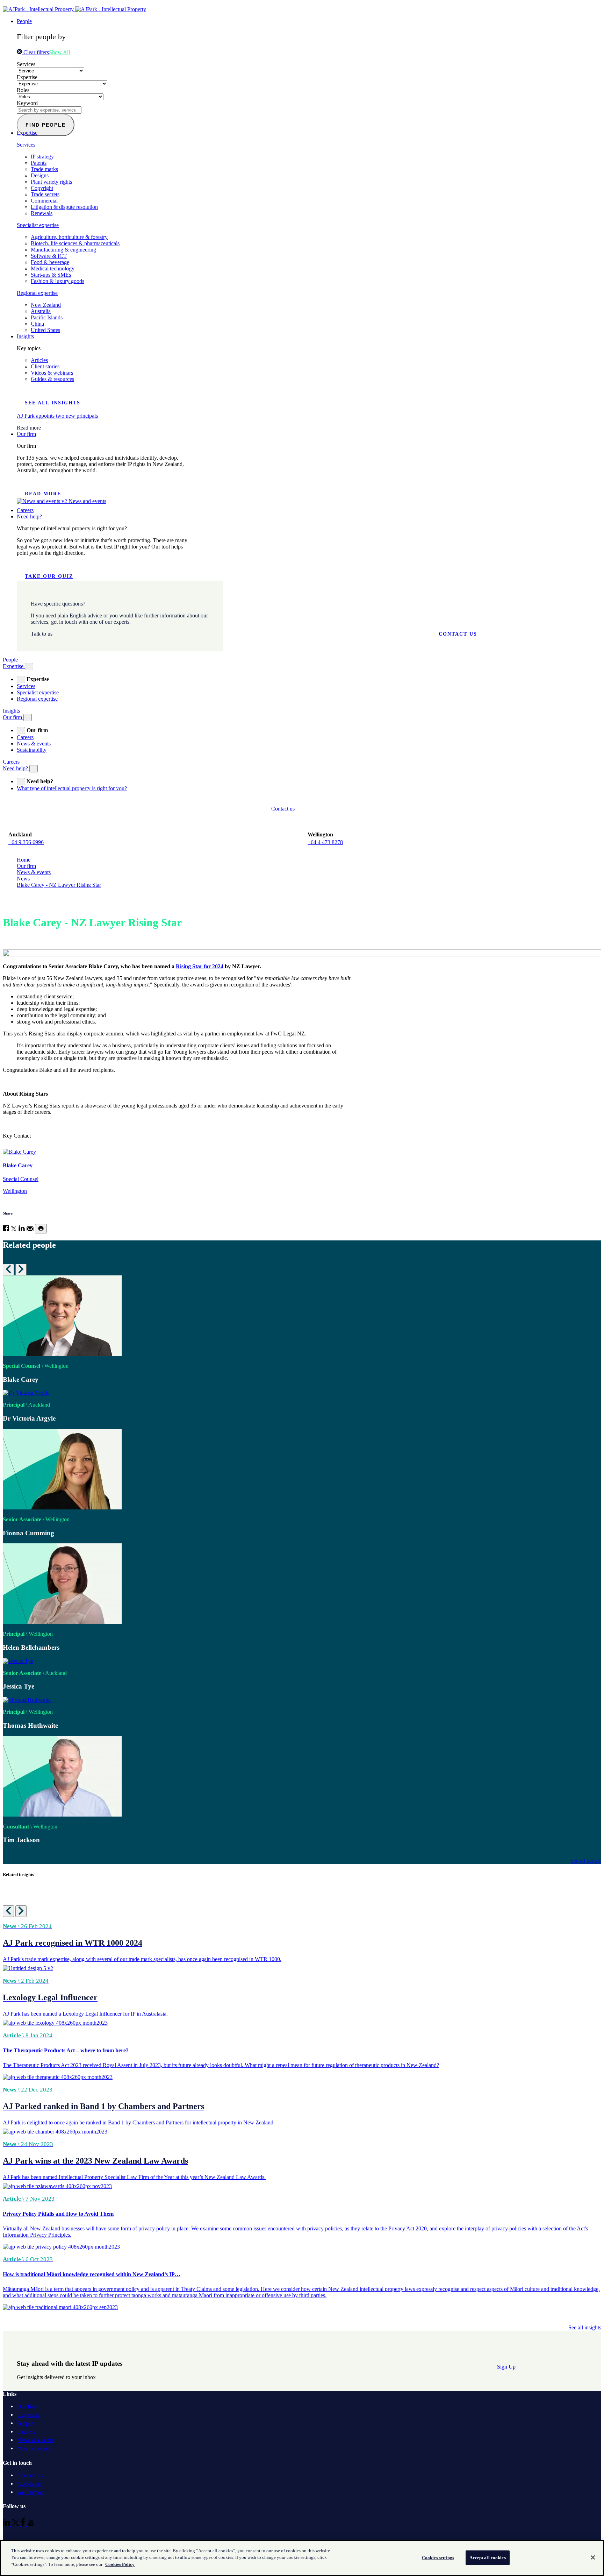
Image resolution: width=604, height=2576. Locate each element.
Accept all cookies (487, 2558)
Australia (41, 311)
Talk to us (42, 634)
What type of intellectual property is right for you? (72, 788)
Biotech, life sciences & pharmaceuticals (75, 243)
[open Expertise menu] (21, 680)
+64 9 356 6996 (26, 842)
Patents (39, 163)
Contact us (458, 634)
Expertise (27, 77)
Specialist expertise (38, 225)
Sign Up (506, 2367)
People (24, 21)
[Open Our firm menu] (28, 718)
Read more (43, 494)
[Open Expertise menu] (29, 667)
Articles (39, 360)
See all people (586, 1861)
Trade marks (44, 169)
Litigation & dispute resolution (64, 207)
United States (45, 330)
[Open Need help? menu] (34, 769)
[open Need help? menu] (21, 782)
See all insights (53, 403)
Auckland (29, 2484)
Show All (59, 52)
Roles (23, 90)
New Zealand (46, 305)
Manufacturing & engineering (63, 250)
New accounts (34, 2448)
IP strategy (42, 157)
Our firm (26, 434)
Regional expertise (37, 293)
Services (26, 64)
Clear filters (35, 52)
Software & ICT (49, 256)
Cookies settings (438, 2558)
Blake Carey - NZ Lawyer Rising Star (59, 885)
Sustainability (32, 750)
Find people (46, 125)
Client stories (45, 366)
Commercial (44, 201)
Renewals (42, 213)
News (23, 879)
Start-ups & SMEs (51, 275)
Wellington (31, 2492)
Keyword (27, 103)
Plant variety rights (51, 182)
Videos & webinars (52, 373)
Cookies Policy (120, 2564)
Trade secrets (45, 194)
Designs (40, 175)
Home (24, 860)
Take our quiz (49, 576)
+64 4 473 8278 (325, 842)
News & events (34, 744)
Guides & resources (52, 379)
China (37, 324)
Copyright (42, 188)
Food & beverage (50, 262)
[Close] (593, 2557)
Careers (25, 510)
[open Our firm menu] (21, 731)
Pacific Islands (47, 317)
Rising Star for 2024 (200, 966)
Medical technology (53, 268)
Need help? (29, 516)
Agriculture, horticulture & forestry (69, 237)
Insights (25, 336)
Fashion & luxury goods (57, 281)
